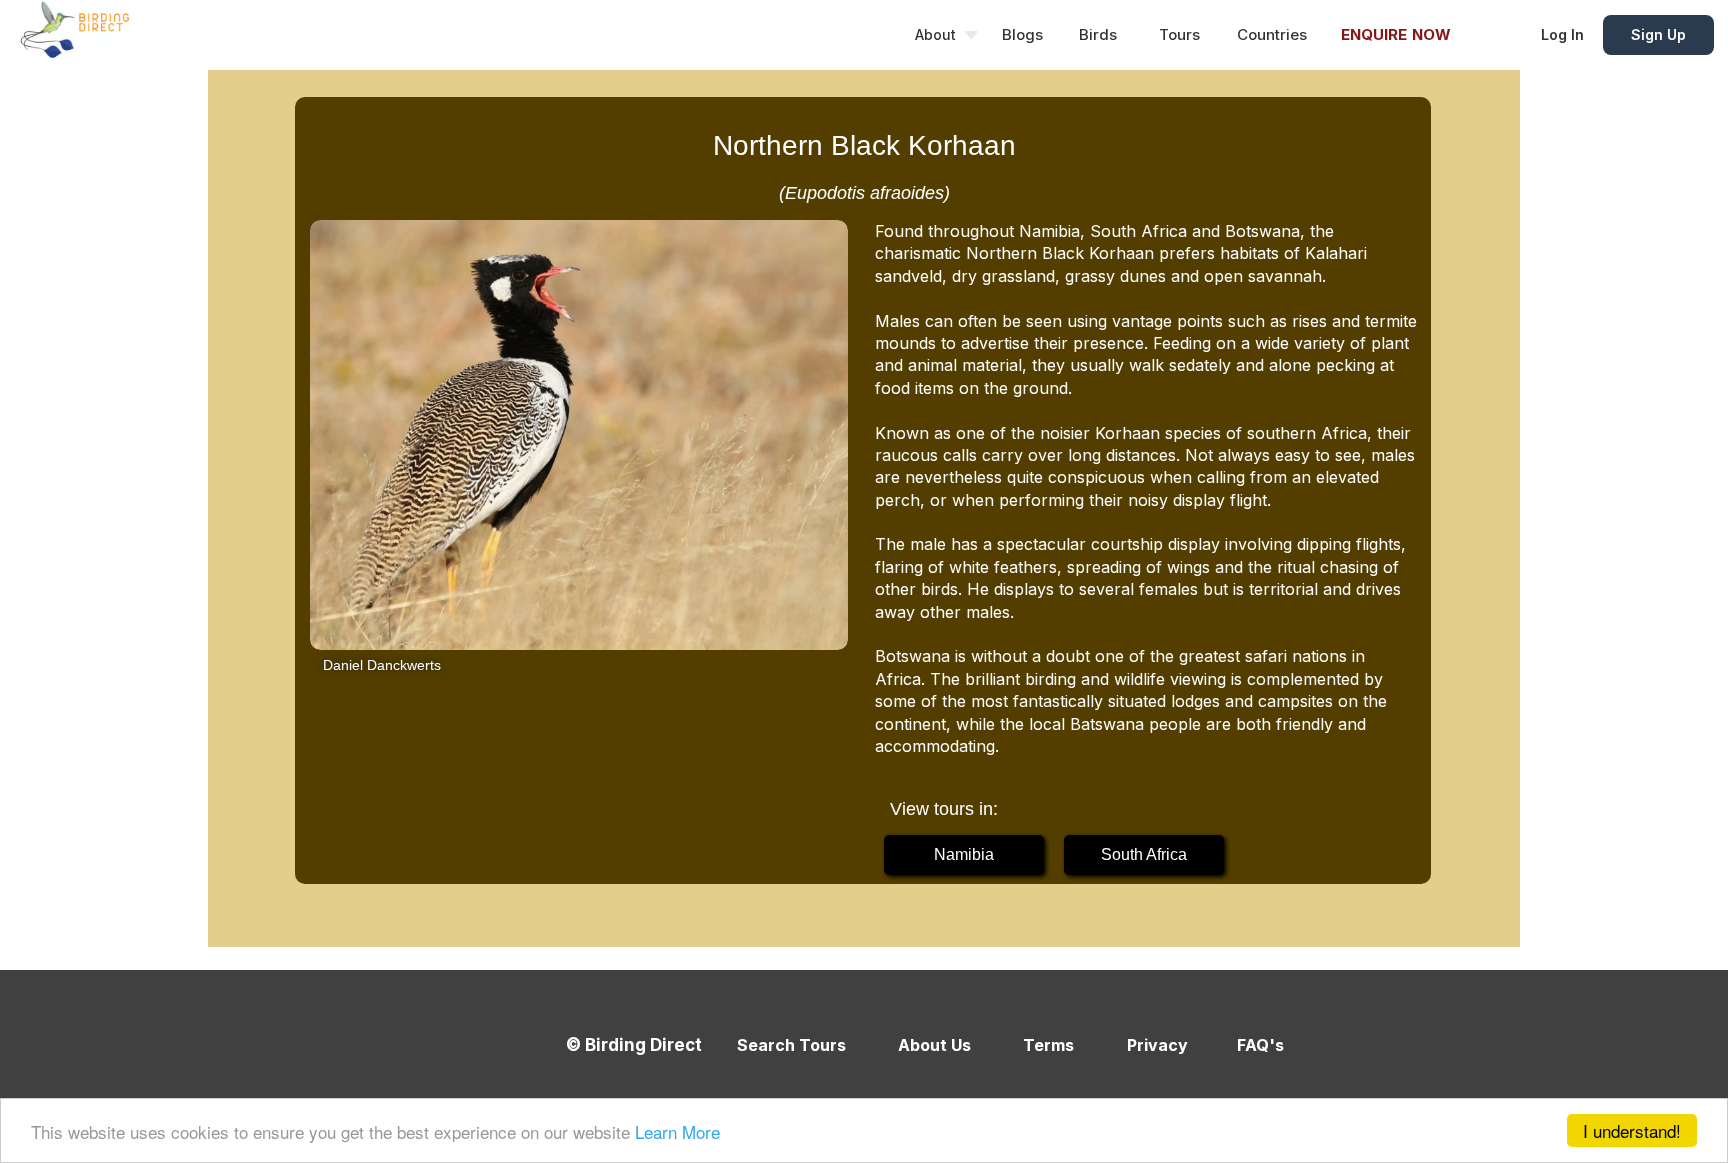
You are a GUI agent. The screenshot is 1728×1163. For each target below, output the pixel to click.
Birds (1098, 34)
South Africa (1144, 854)
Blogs (1022, 34)
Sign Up (1658, 34)
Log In (1562, 34)
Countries (1272, 34)
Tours (1179, 34)
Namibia (964, 854)
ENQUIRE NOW (1396, 34)
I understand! (1632, 1130)
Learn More (677, 1131)
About (935, 34)
